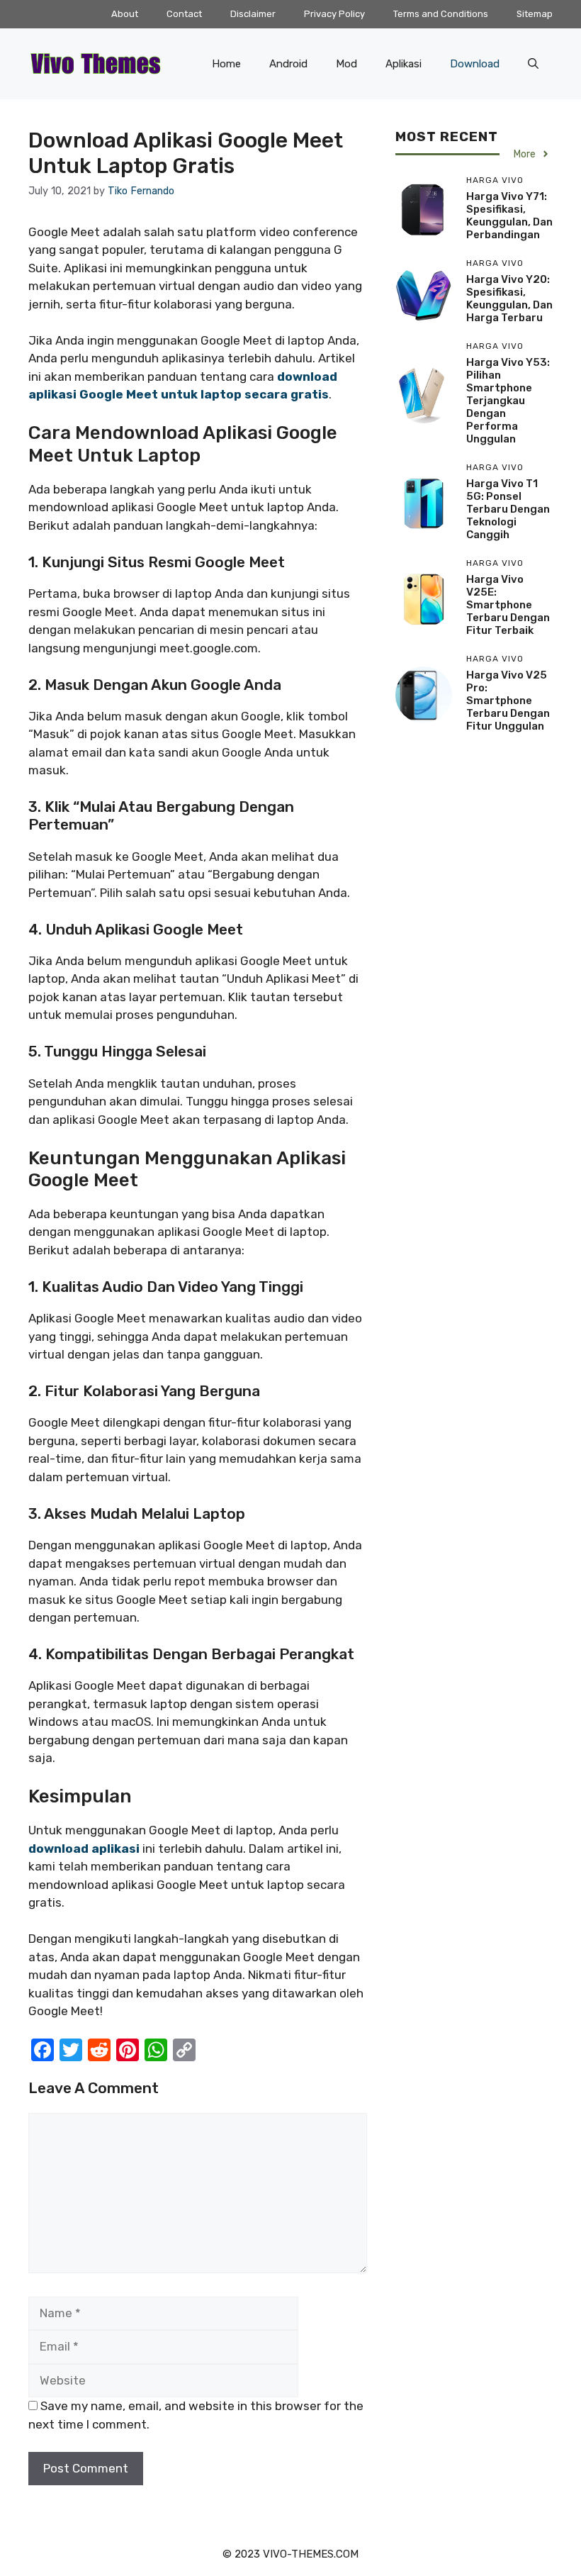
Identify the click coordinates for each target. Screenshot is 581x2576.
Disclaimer (253, 14)
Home (226, 64)
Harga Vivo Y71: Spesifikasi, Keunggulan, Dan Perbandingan (509, 216)
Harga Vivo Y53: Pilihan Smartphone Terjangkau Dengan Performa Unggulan (508, 401)
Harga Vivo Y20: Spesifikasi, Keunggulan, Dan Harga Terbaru (509, 299)
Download (475, 64)
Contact (184, 14)
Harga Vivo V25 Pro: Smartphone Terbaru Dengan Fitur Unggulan (508, 701)
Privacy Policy (334, 14)
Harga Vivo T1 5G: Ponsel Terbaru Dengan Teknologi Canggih (508, 509)
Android (288, 64)
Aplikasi (404, 64)
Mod (346, 64)
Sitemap (535, 14)
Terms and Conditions (441, 14)
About (125, 14)
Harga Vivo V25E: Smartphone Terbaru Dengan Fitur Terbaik (508, 605)
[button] (533, 64)
